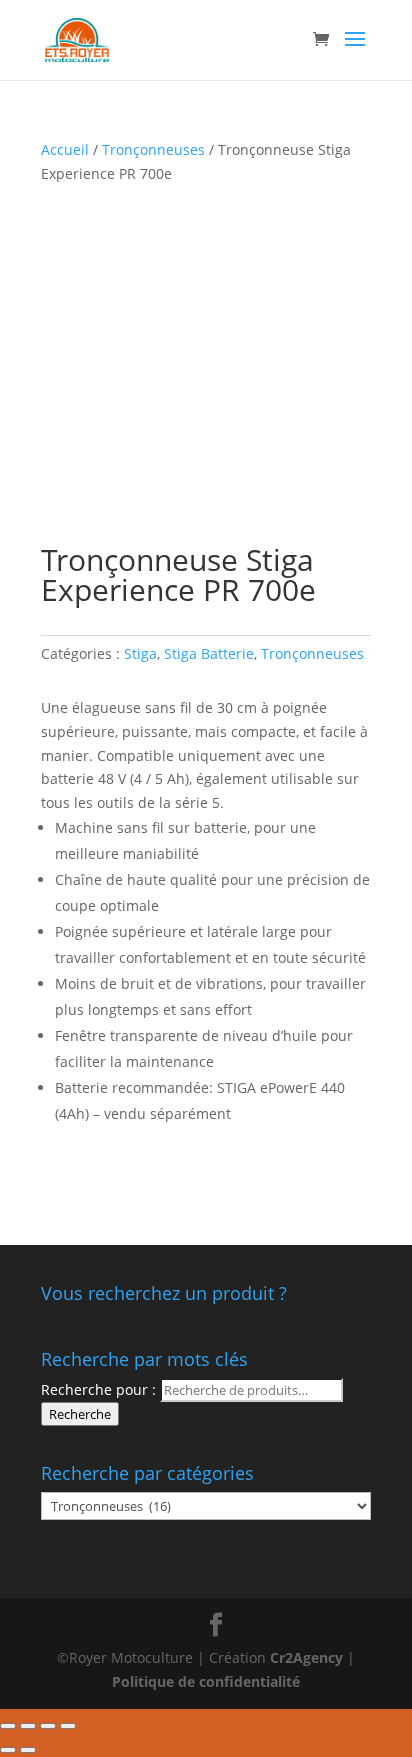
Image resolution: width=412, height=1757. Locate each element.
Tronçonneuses (153, 149)
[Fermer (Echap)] (8, 1726)
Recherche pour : (98, 1389)
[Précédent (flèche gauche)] (8, 1750)
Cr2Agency (308, 1657)
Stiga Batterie (209, 653)
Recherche (80, 1414)
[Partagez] (28, 1726)
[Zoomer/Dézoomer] (68, 1726)
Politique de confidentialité (206, 1681)
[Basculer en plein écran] (48, 1726)
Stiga (140, 653)
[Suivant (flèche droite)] (28, 1750)
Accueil (65, 149)
